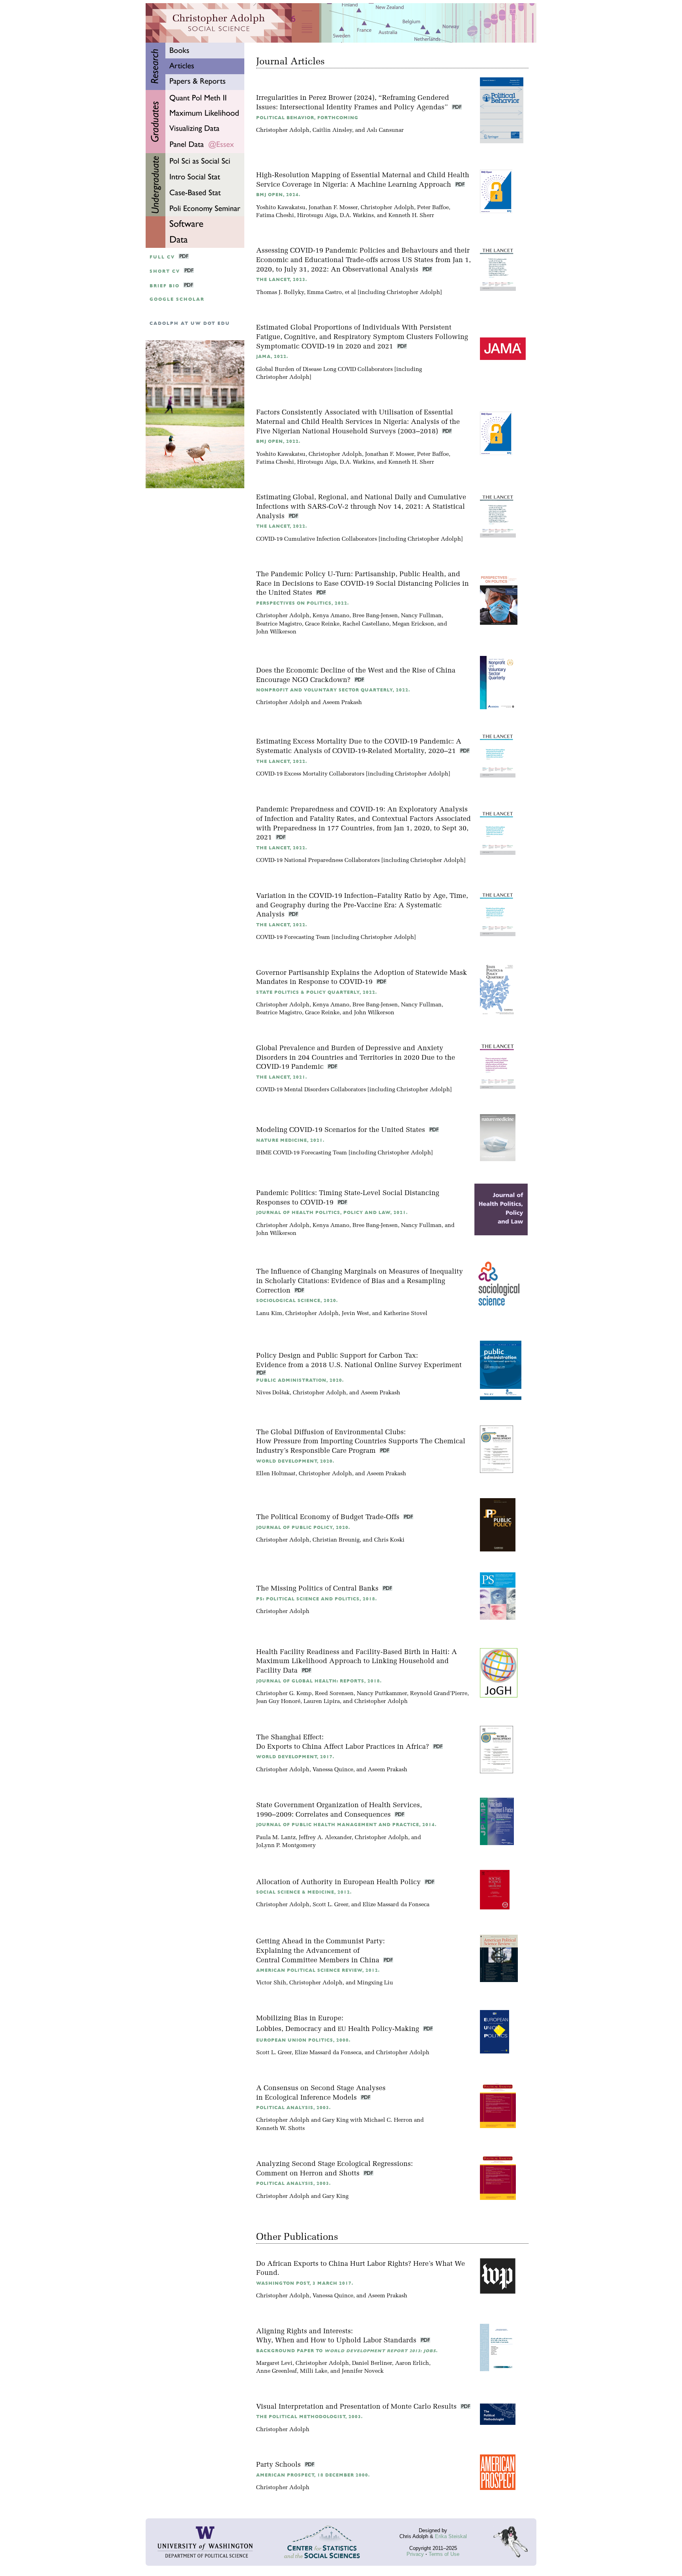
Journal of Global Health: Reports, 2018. (319, 1681)
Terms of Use (444, 2554)
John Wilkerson (276, 632)
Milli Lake (314, 2371)
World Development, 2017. (295, 1757)
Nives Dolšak (273, 1393)
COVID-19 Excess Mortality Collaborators (310, 774)
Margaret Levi (274, 2363)
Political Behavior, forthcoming (307, 118)
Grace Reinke (322, 624)
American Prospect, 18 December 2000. (313, 2475)
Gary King (335, 2120)
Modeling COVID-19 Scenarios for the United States (342, 1130)
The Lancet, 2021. (282, 1077)
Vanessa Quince (333, 1770)
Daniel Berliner (372, 2363)
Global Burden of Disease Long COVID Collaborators (324, 370)
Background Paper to (347, 2351)
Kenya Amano (331, 616)
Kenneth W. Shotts (280, 2129)
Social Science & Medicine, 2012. (304, 1892)
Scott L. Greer (330, 1905)
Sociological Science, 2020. (297, 1301)
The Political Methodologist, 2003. (309, 2417)
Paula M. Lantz (276, 1838)
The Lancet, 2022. (282, 526)
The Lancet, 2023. (282, 280)
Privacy (415, 2554)
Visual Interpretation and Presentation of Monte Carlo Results (357, 2407)
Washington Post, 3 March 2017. (305, 2283)
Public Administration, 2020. (300, 1380)
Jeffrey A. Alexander (325, 1838)
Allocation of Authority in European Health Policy (339, 1882)
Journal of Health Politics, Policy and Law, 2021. (332, 1213)
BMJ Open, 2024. (278, 195)
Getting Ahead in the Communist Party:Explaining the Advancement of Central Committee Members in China (320, 1951)
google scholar (177, 299)
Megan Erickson (413, 624)
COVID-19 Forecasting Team (293, 938)
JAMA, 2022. (272, 357)
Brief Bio (165, 286)
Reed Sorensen (334, 1694)
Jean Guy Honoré (278, 1702)
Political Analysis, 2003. (293, 2108)
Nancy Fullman (421, 616)
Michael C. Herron (388, 2120)
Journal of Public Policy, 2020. (303, 1528)
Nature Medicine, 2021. (290, 1140)
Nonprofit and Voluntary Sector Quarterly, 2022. (333, 690)
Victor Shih (271, 1983)
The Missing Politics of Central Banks (318, 1589)
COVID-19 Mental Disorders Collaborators (311, 1090)
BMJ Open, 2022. (278, 441)
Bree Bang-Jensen (375, 616)
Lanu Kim (269, 1314)
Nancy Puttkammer (382, 1694)
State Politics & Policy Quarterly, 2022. (317, 992)
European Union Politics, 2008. (303, 2040)
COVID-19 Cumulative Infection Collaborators (317, 539)
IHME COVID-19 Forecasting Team (302, 1153)
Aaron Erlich (412, 2363)
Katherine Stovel (406, 1314)
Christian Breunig (336, 1540)
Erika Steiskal (451, 2536)
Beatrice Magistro (279, 624)
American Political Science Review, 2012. (318, 1970)
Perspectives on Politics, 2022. (303, 603)
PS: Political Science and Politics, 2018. (317, 1599)
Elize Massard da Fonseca (396, 1905)
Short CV (165, 271)
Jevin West (355, 1314)
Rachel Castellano (366, 624)
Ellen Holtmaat (276, 1474)
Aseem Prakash (342, 703)
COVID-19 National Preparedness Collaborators (318, 861)
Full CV (162, 257)
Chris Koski (389, 1540)
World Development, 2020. (295, 1461)
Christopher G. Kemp (284, 1694)
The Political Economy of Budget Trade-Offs (329, 1517)
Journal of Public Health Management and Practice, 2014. (346, 1825)
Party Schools (279, 2465)
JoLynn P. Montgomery (286, 1846)
